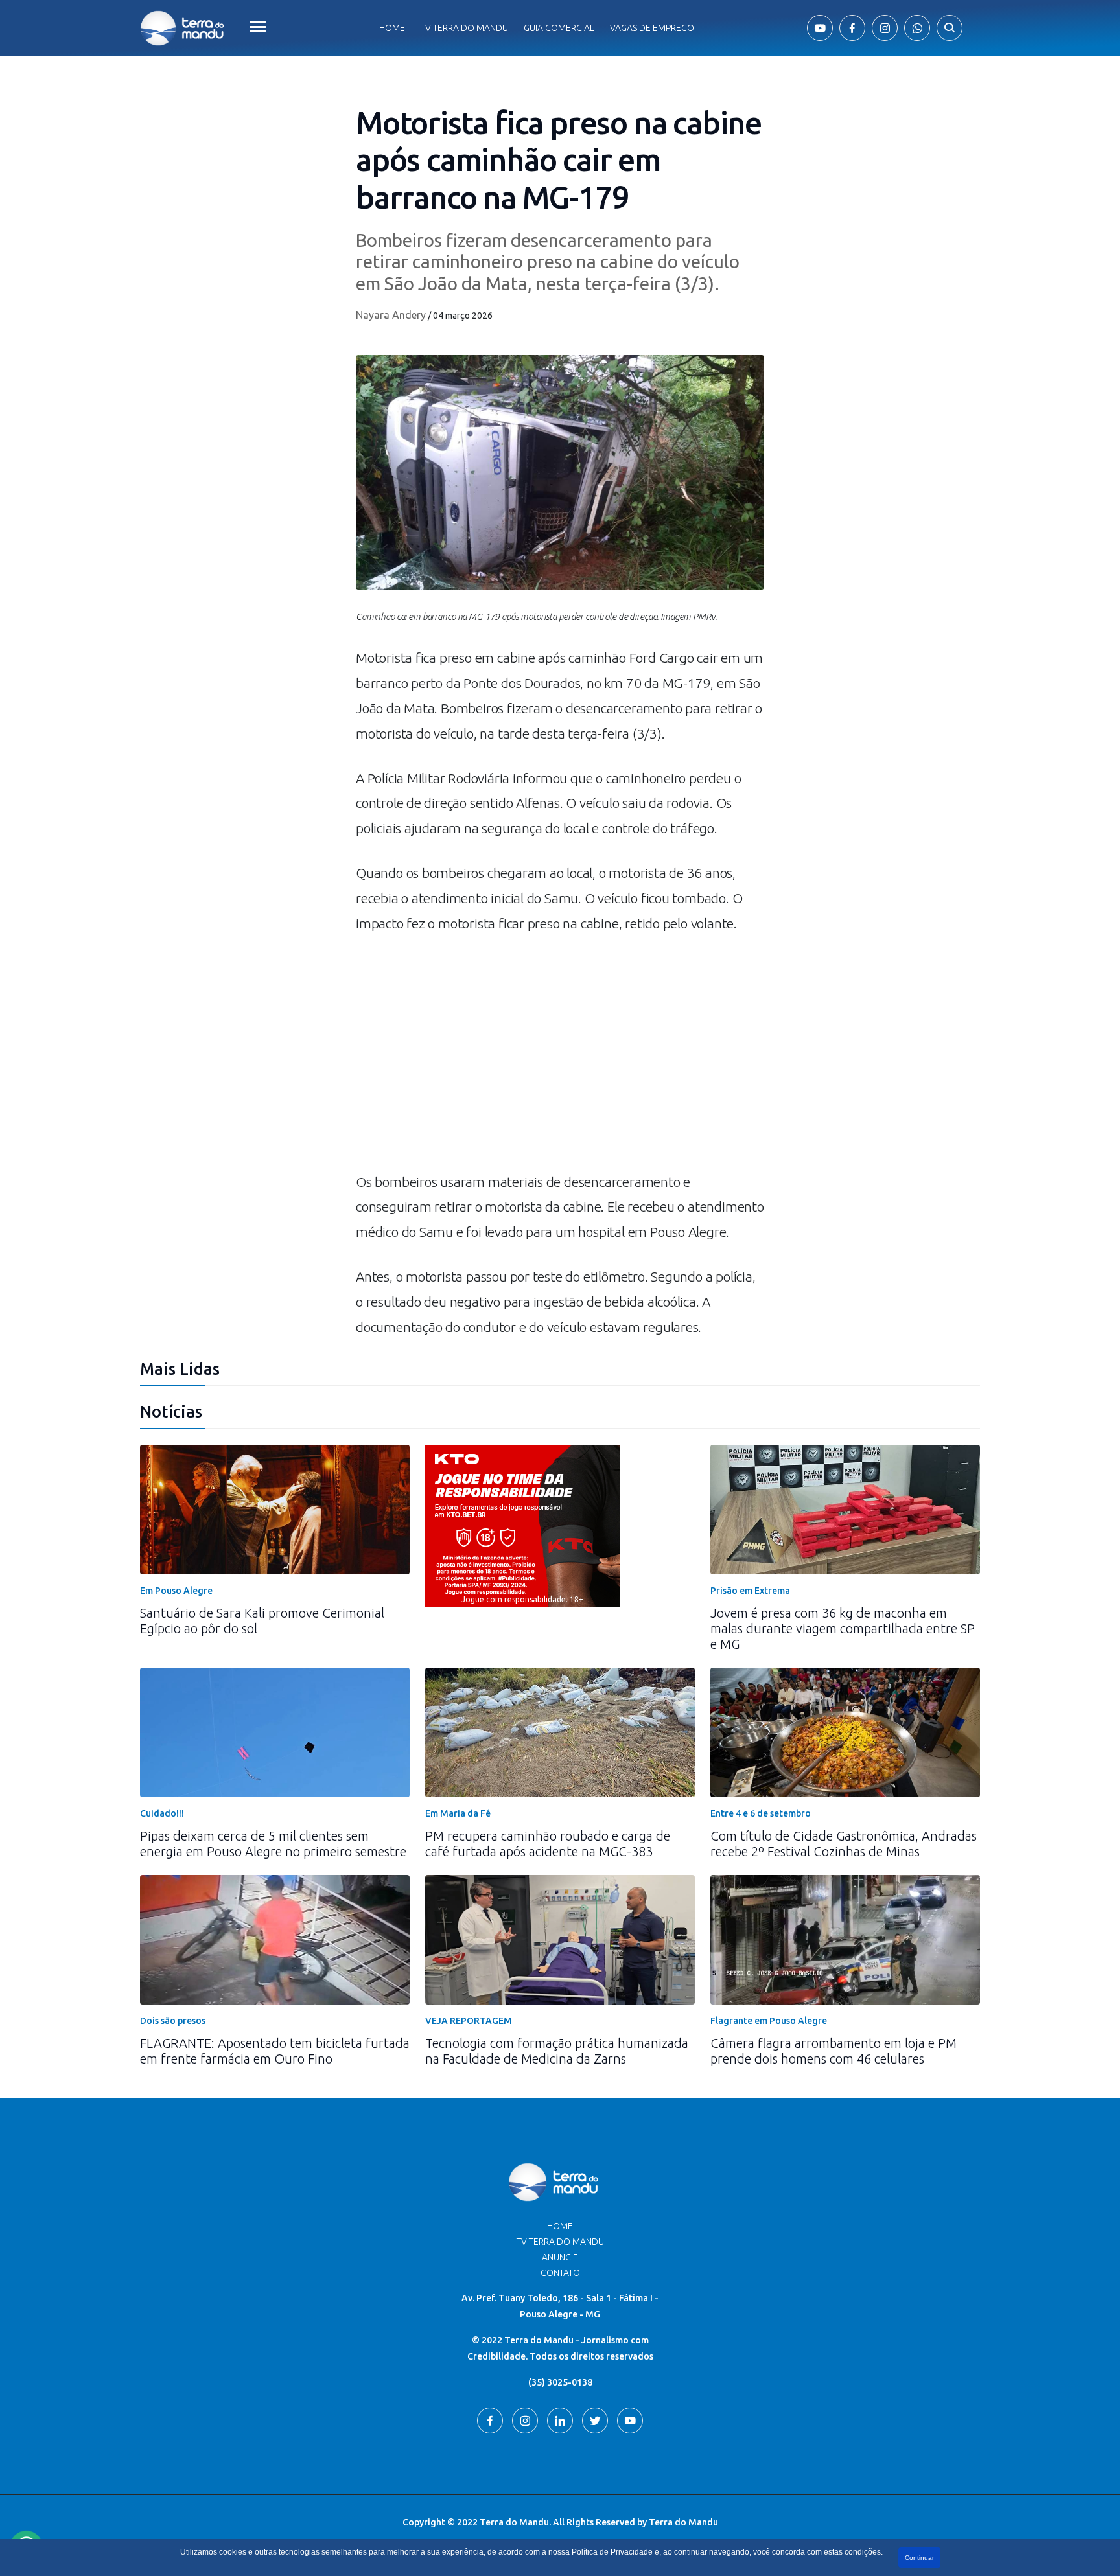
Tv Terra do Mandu (464, 28)
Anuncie (560, 2257)
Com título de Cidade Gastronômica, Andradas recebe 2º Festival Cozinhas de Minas (844, 1844)
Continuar (919, 2558)
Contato (560, 2273)
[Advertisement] (560, 1059)
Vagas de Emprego (652, 28)
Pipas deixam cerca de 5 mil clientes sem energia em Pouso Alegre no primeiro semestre (273, 1844)
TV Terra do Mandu (560, 2242)
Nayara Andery (391, 315)
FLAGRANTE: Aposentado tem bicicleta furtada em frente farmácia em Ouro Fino (275, 2051)
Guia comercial (559, 28)
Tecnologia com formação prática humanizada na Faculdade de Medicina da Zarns (557, 2051)
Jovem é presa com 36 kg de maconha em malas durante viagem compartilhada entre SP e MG (843, 1628)
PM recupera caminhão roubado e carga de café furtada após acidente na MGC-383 (548, 1844)
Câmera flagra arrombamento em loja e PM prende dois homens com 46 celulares (834, 2051)
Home (392, 28)
